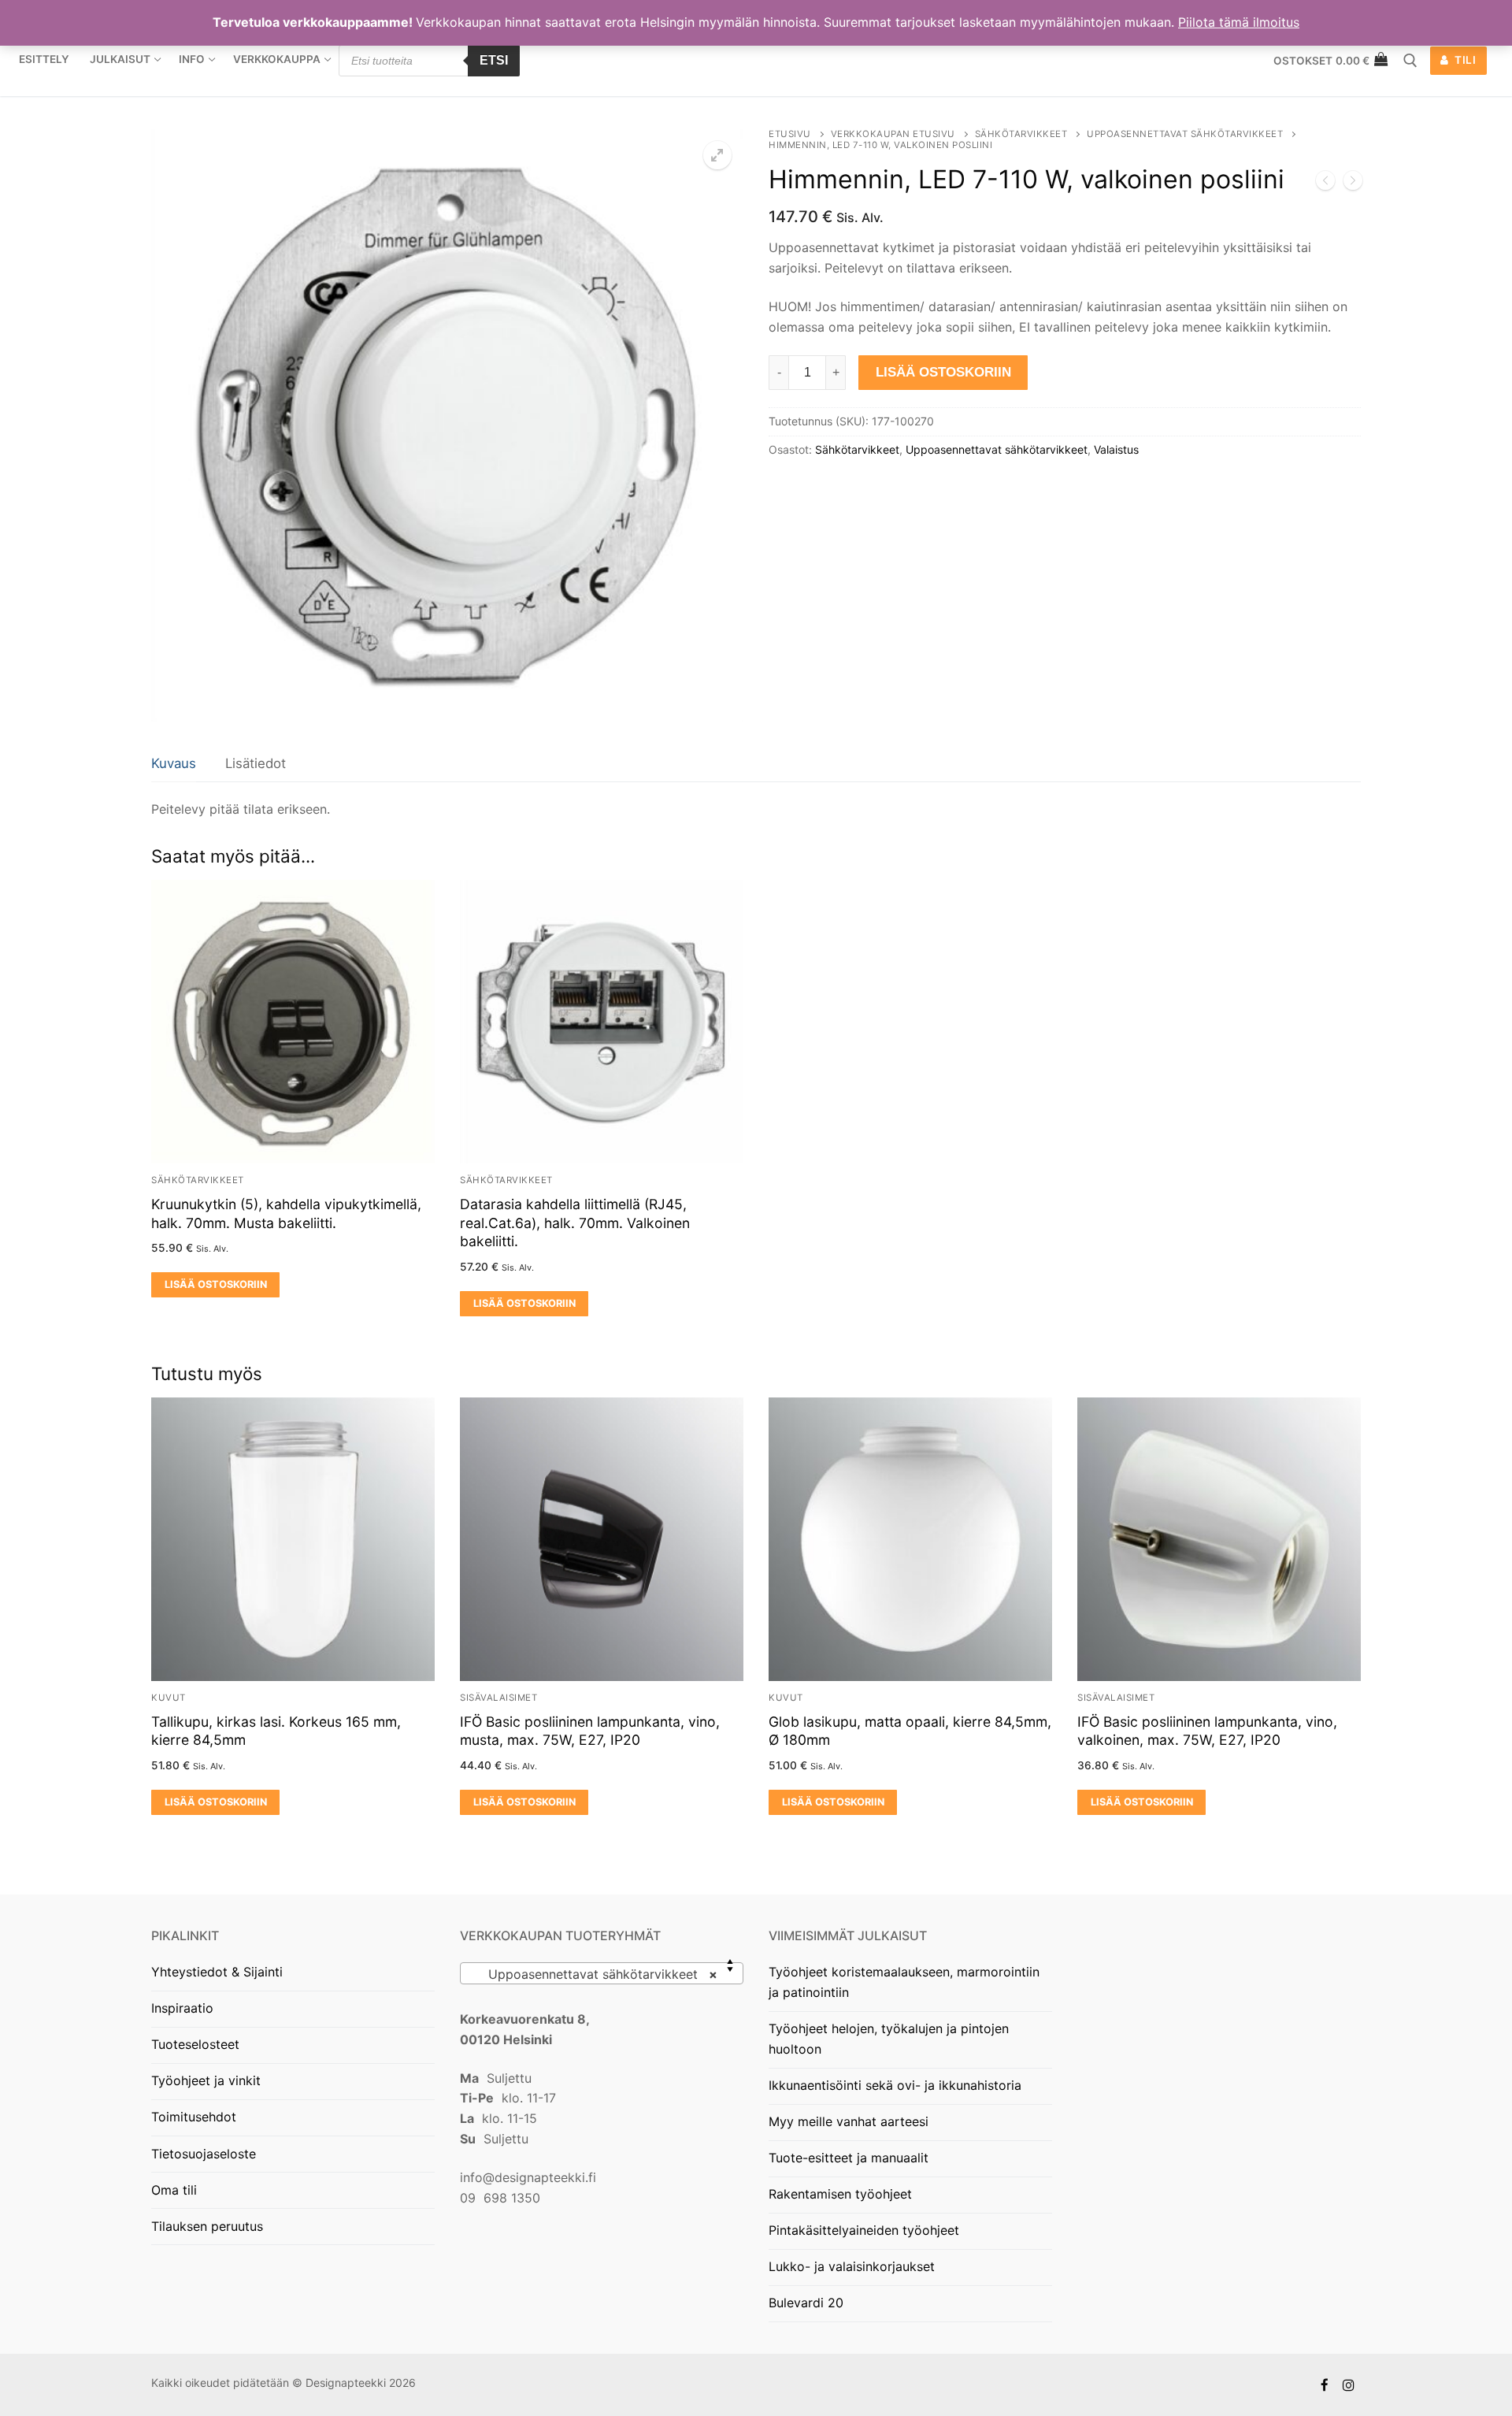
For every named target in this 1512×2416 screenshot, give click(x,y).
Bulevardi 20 (806, 2303)
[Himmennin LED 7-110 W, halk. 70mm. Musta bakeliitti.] (1353, 184)
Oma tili (174, 2190)
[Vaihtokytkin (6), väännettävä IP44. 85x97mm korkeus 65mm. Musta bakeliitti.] (1325, 184)
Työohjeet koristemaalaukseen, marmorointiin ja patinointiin (904, 1982)
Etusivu (790, 134)
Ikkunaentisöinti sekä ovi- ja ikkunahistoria (895, 2085)
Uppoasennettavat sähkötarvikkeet (1185, 134)
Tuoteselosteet (195, 2044)
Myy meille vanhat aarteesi (849, 2121)
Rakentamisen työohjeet (840, 2194)
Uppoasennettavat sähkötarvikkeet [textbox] (597, 1974)
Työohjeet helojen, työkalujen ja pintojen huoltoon (889, 2039)
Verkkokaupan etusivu (893, 134)
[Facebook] (1325, 2385)
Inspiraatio (182, 2008)
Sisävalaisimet (498, 1698)
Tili (1464, 60)
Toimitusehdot (194, 2117)
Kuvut (169, 1698)
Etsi (494, 60)
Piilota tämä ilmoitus (1239, 22)
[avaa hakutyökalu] (1410, 61)
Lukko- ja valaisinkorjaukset (852, 2266)
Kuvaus (174, 763)
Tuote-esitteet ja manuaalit (849, 2158)
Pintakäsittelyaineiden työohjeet (864, 2230)
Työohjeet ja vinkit (206, 2080)
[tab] (174, 765)
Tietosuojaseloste (204, 2154)
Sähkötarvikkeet (1021, 134)
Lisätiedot (256, 763)
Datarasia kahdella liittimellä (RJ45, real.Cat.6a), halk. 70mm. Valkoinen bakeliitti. (575, 1223)
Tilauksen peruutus (207, 2226)
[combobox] (602, 1973)
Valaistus (1116, 449)
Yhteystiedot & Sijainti (217, 1972)
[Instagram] (1349, 2385)
